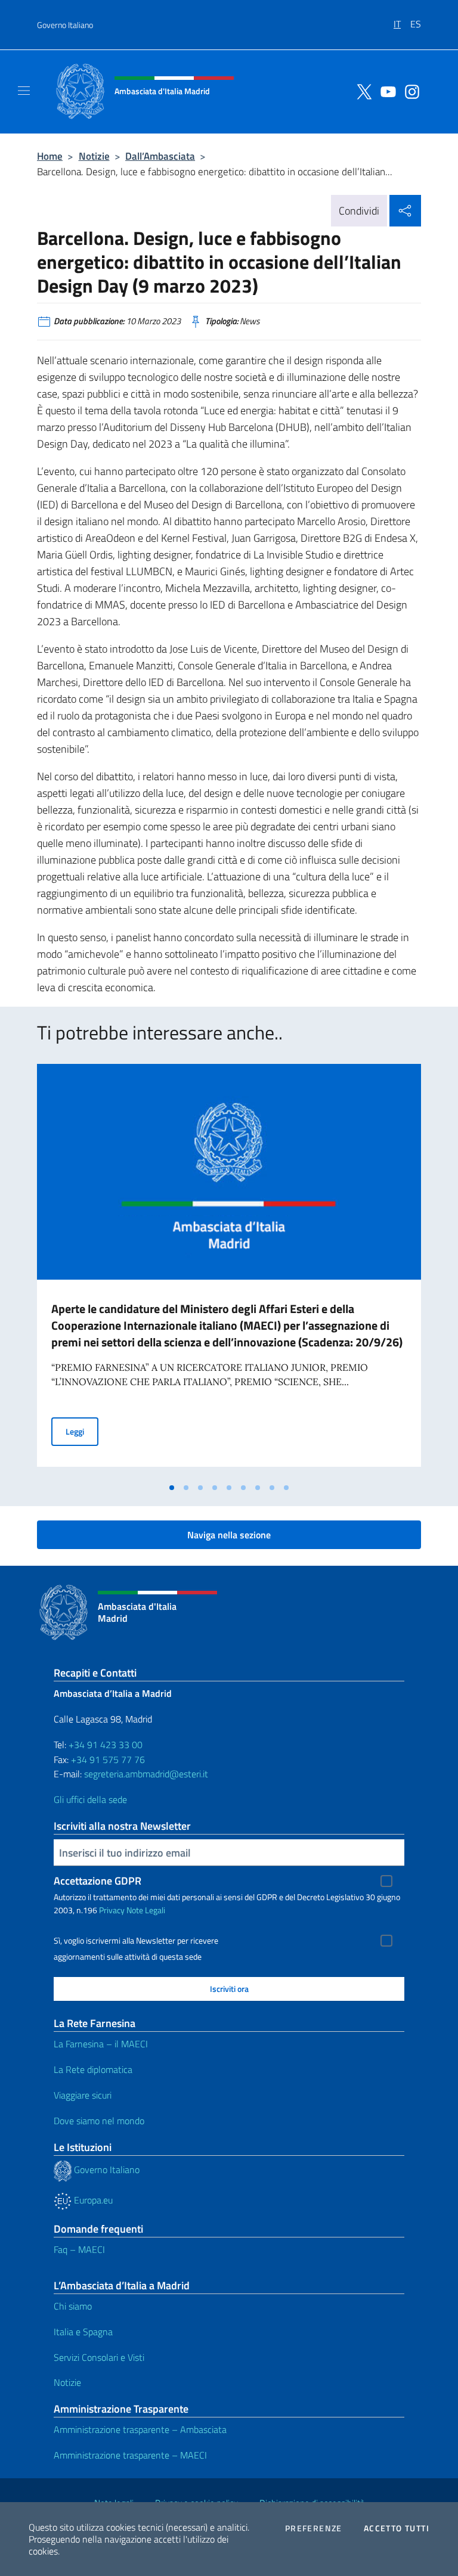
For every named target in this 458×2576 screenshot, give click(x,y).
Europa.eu (92, 2200)
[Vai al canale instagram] (409, 91)
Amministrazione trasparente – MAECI (130, 2455)
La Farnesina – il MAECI (101, 2044)
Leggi (82, 1431)
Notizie (94, 156)
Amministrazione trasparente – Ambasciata (140, 2429)
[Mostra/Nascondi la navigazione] (24, 91)
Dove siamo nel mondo (99, 2121)
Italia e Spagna (83, 2332)
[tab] (172, 1488)
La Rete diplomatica (93, 2069)
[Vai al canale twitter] (361, 91)
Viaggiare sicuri (83, 2095)
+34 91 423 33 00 (106, 1745)
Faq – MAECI (79, 2249)
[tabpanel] (229, 1270)
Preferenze (314, 2528)
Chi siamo (73, 2306)
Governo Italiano (65, 25)
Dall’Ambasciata (160, 156)
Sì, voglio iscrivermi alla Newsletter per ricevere (136, 1941)
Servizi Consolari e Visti (99, 2357)
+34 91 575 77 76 (108, 1759)
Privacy (112, 1910)
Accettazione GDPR (98, 1881)
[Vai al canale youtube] (385, 91)
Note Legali (146, 1910)
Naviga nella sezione (229, 1535)
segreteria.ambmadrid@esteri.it (146, 1774)
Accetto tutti (397, 2528)
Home (50, 156)
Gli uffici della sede (90, 1799)
